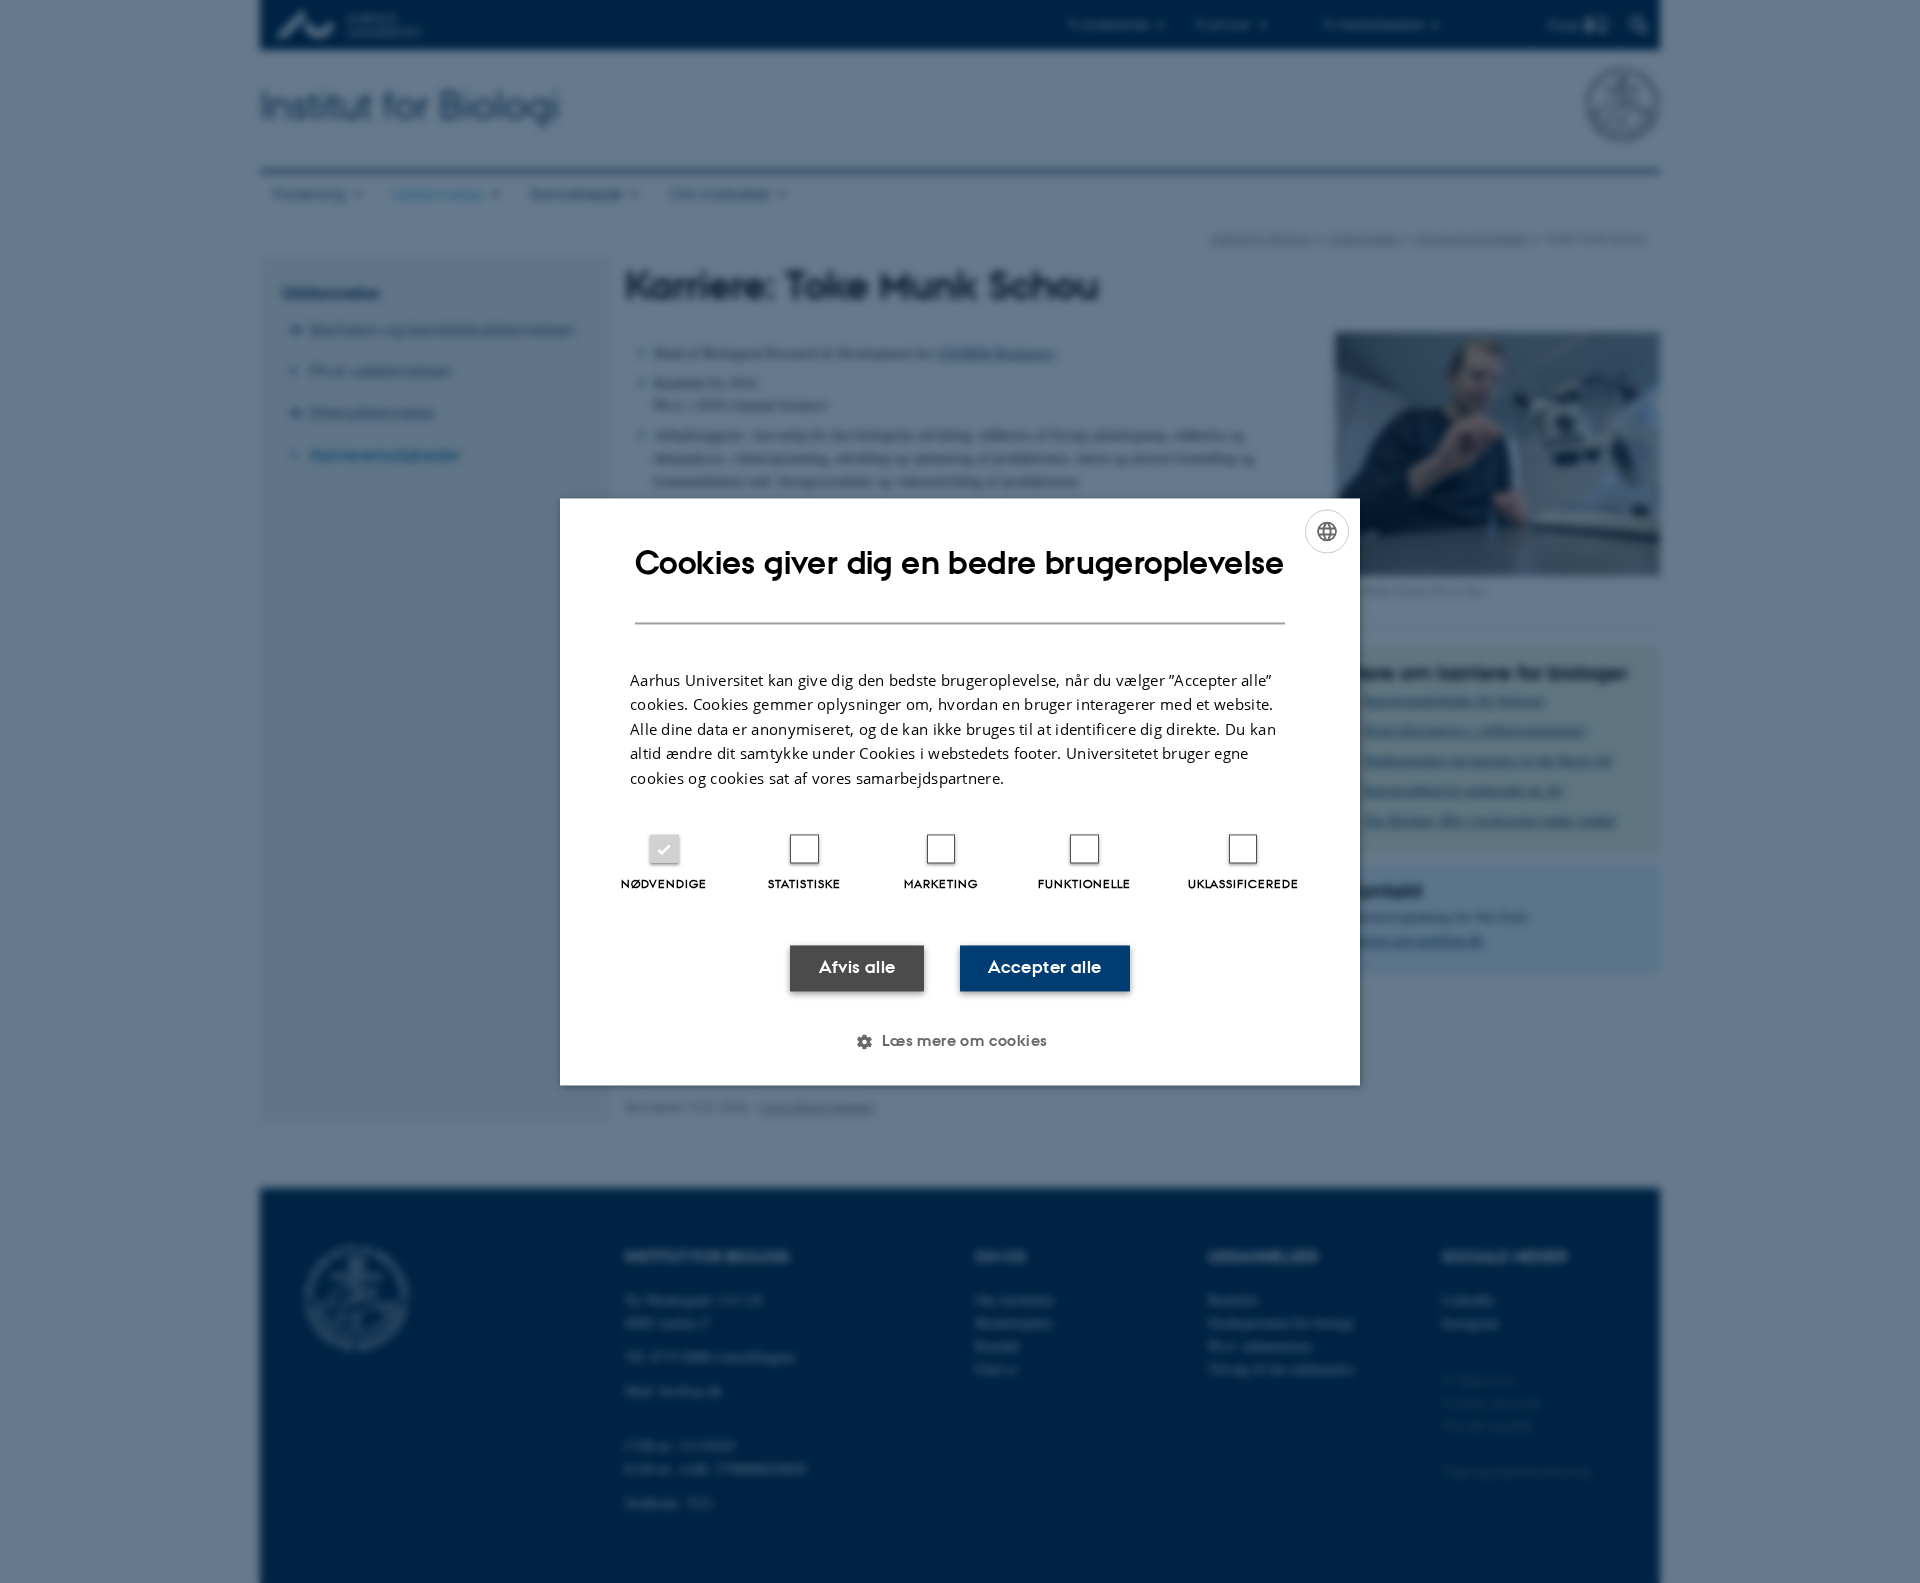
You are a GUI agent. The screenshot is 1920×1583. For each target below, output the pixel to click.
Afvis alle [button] (857, 968)
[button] (959, 1041)
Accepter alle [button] (1044, 968)
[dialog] (960, 791)
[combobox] (1327, 531)
